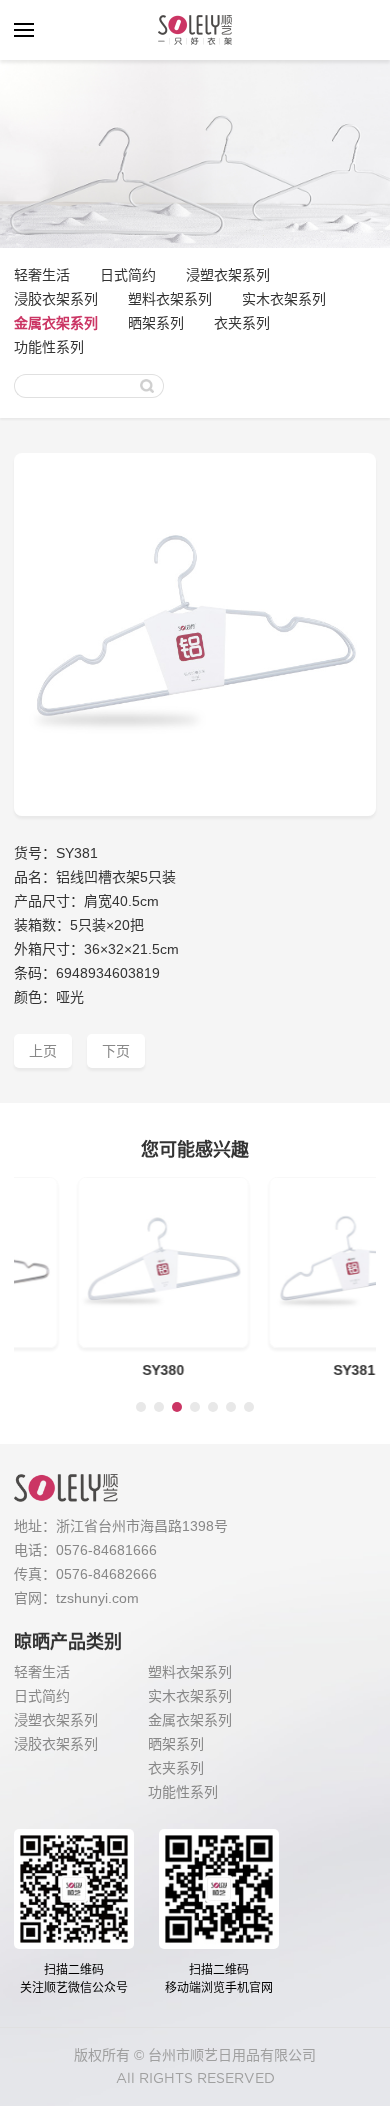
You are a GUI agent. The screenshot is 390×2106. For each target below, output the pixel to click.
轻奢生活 (42, 275)
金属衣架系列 (56, 323)
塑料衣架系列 (170, 299)
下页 (116, 1051)
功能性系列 (49, 347)
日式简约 (128, 275)
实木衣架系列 (284, 299)
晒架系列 (156, 323)
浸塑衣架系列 (228, 275)
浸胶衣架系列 (56, 299)
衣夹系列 (242, 323)
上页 (43, 1051)
